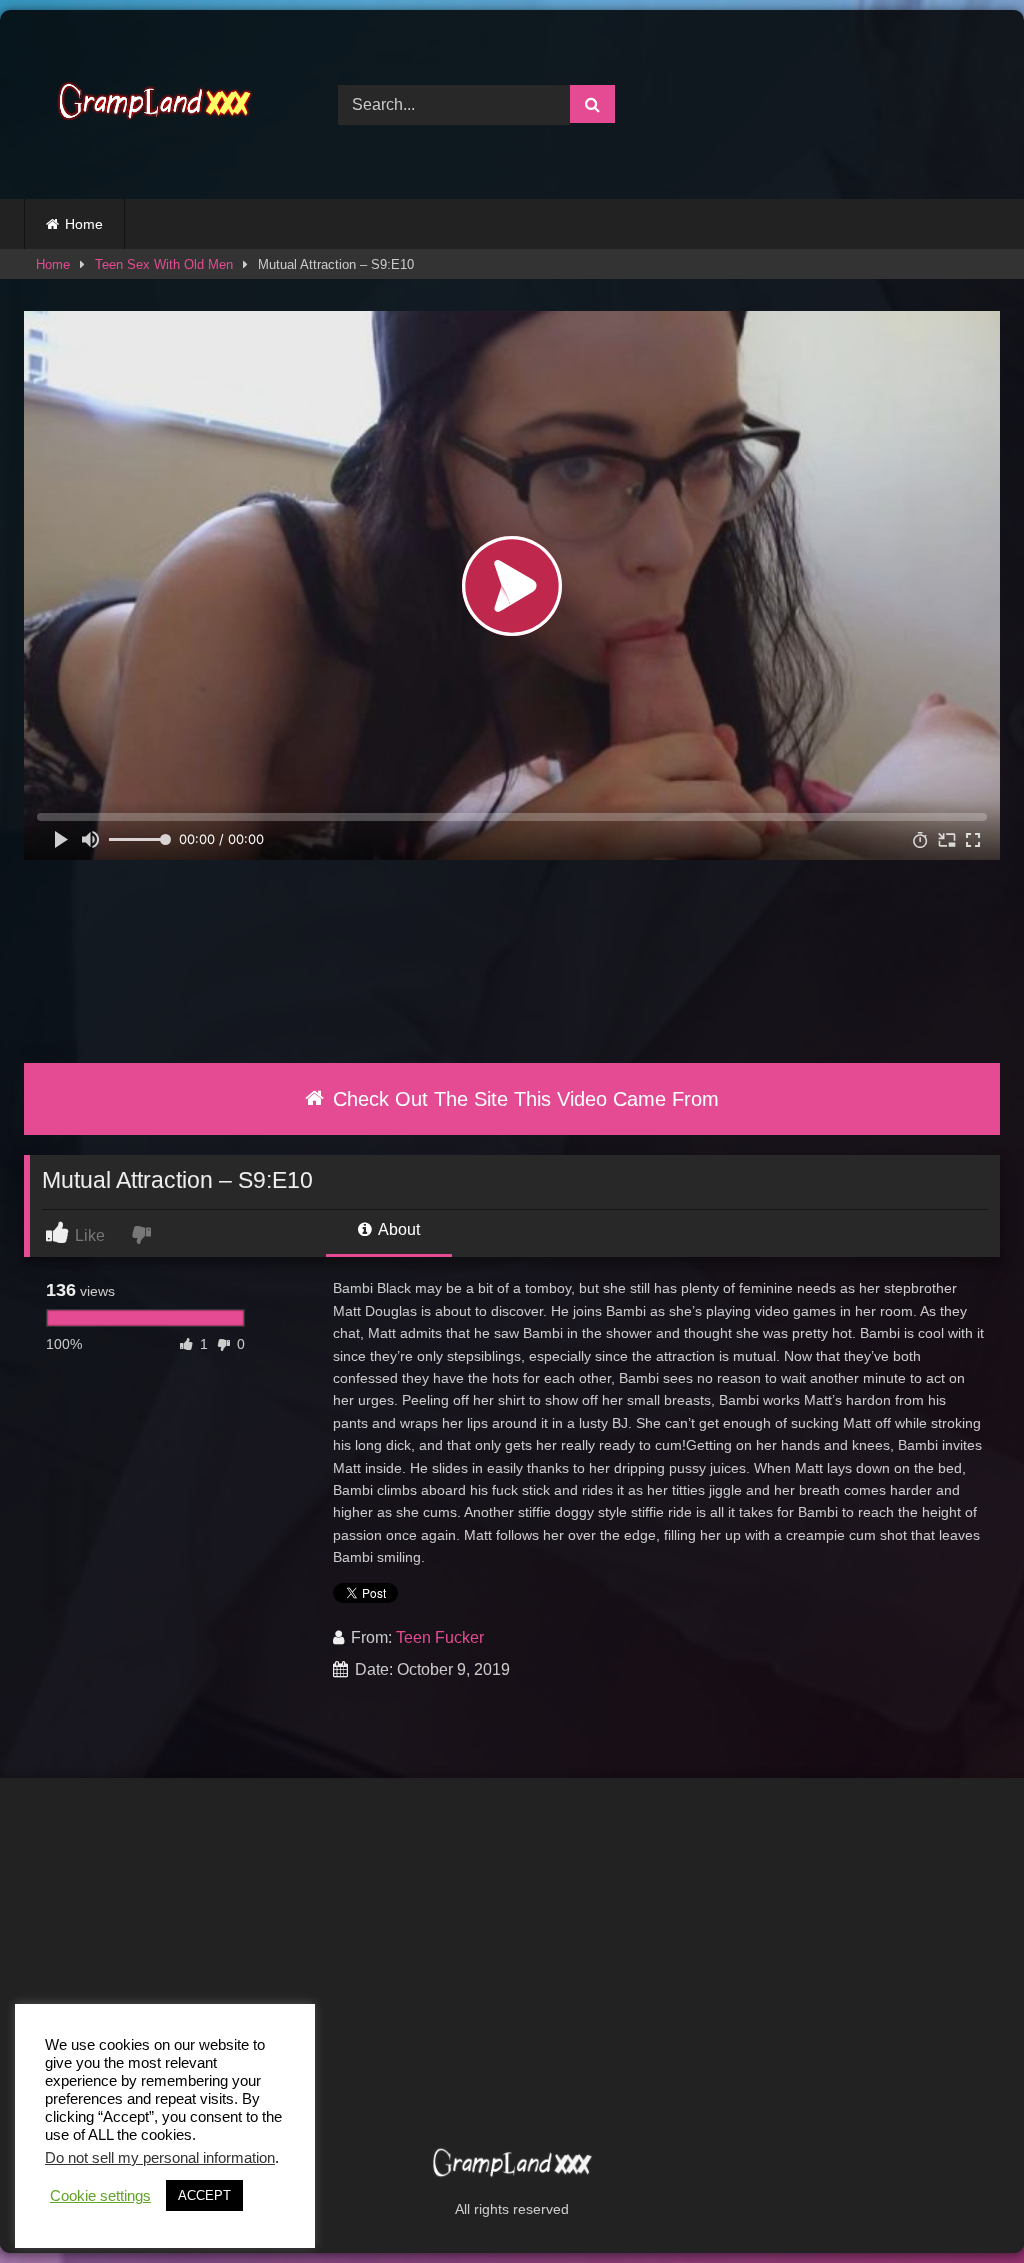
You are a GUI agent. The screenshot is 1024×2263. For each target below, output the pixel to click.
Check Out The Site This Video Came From (523, 1099)
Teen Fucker (440, 1637)
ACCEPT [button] (204, 2195)
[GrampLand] (158, 104)
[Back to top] (962, 2203)
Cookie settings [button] (100, 2196)
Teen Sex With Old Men (164, 264)
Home (84, 224)
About (397, 1229)
